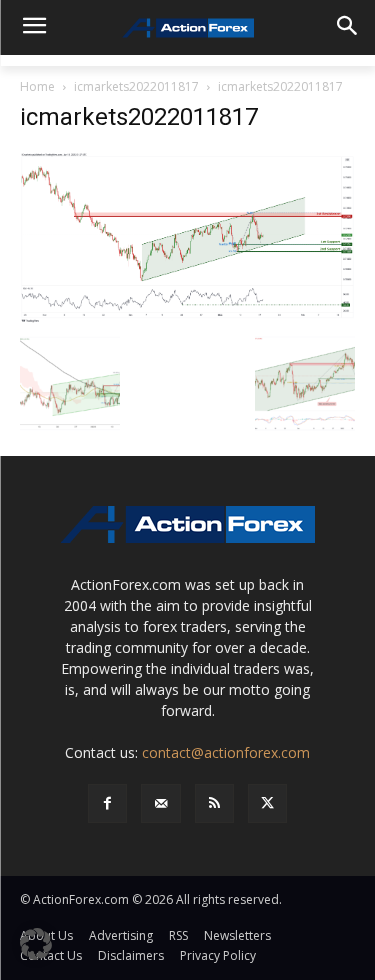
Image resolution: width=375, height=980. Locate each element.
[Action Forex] (187, 28)
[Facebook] (107, 803)
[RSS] (214, 803)
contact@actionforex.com (226, 752)
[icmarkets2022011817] (187, 236)
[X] (267, 803)
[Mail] (160, 803)
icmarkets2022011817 (136, 86)
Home (37, 86)
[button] (36, 944)
